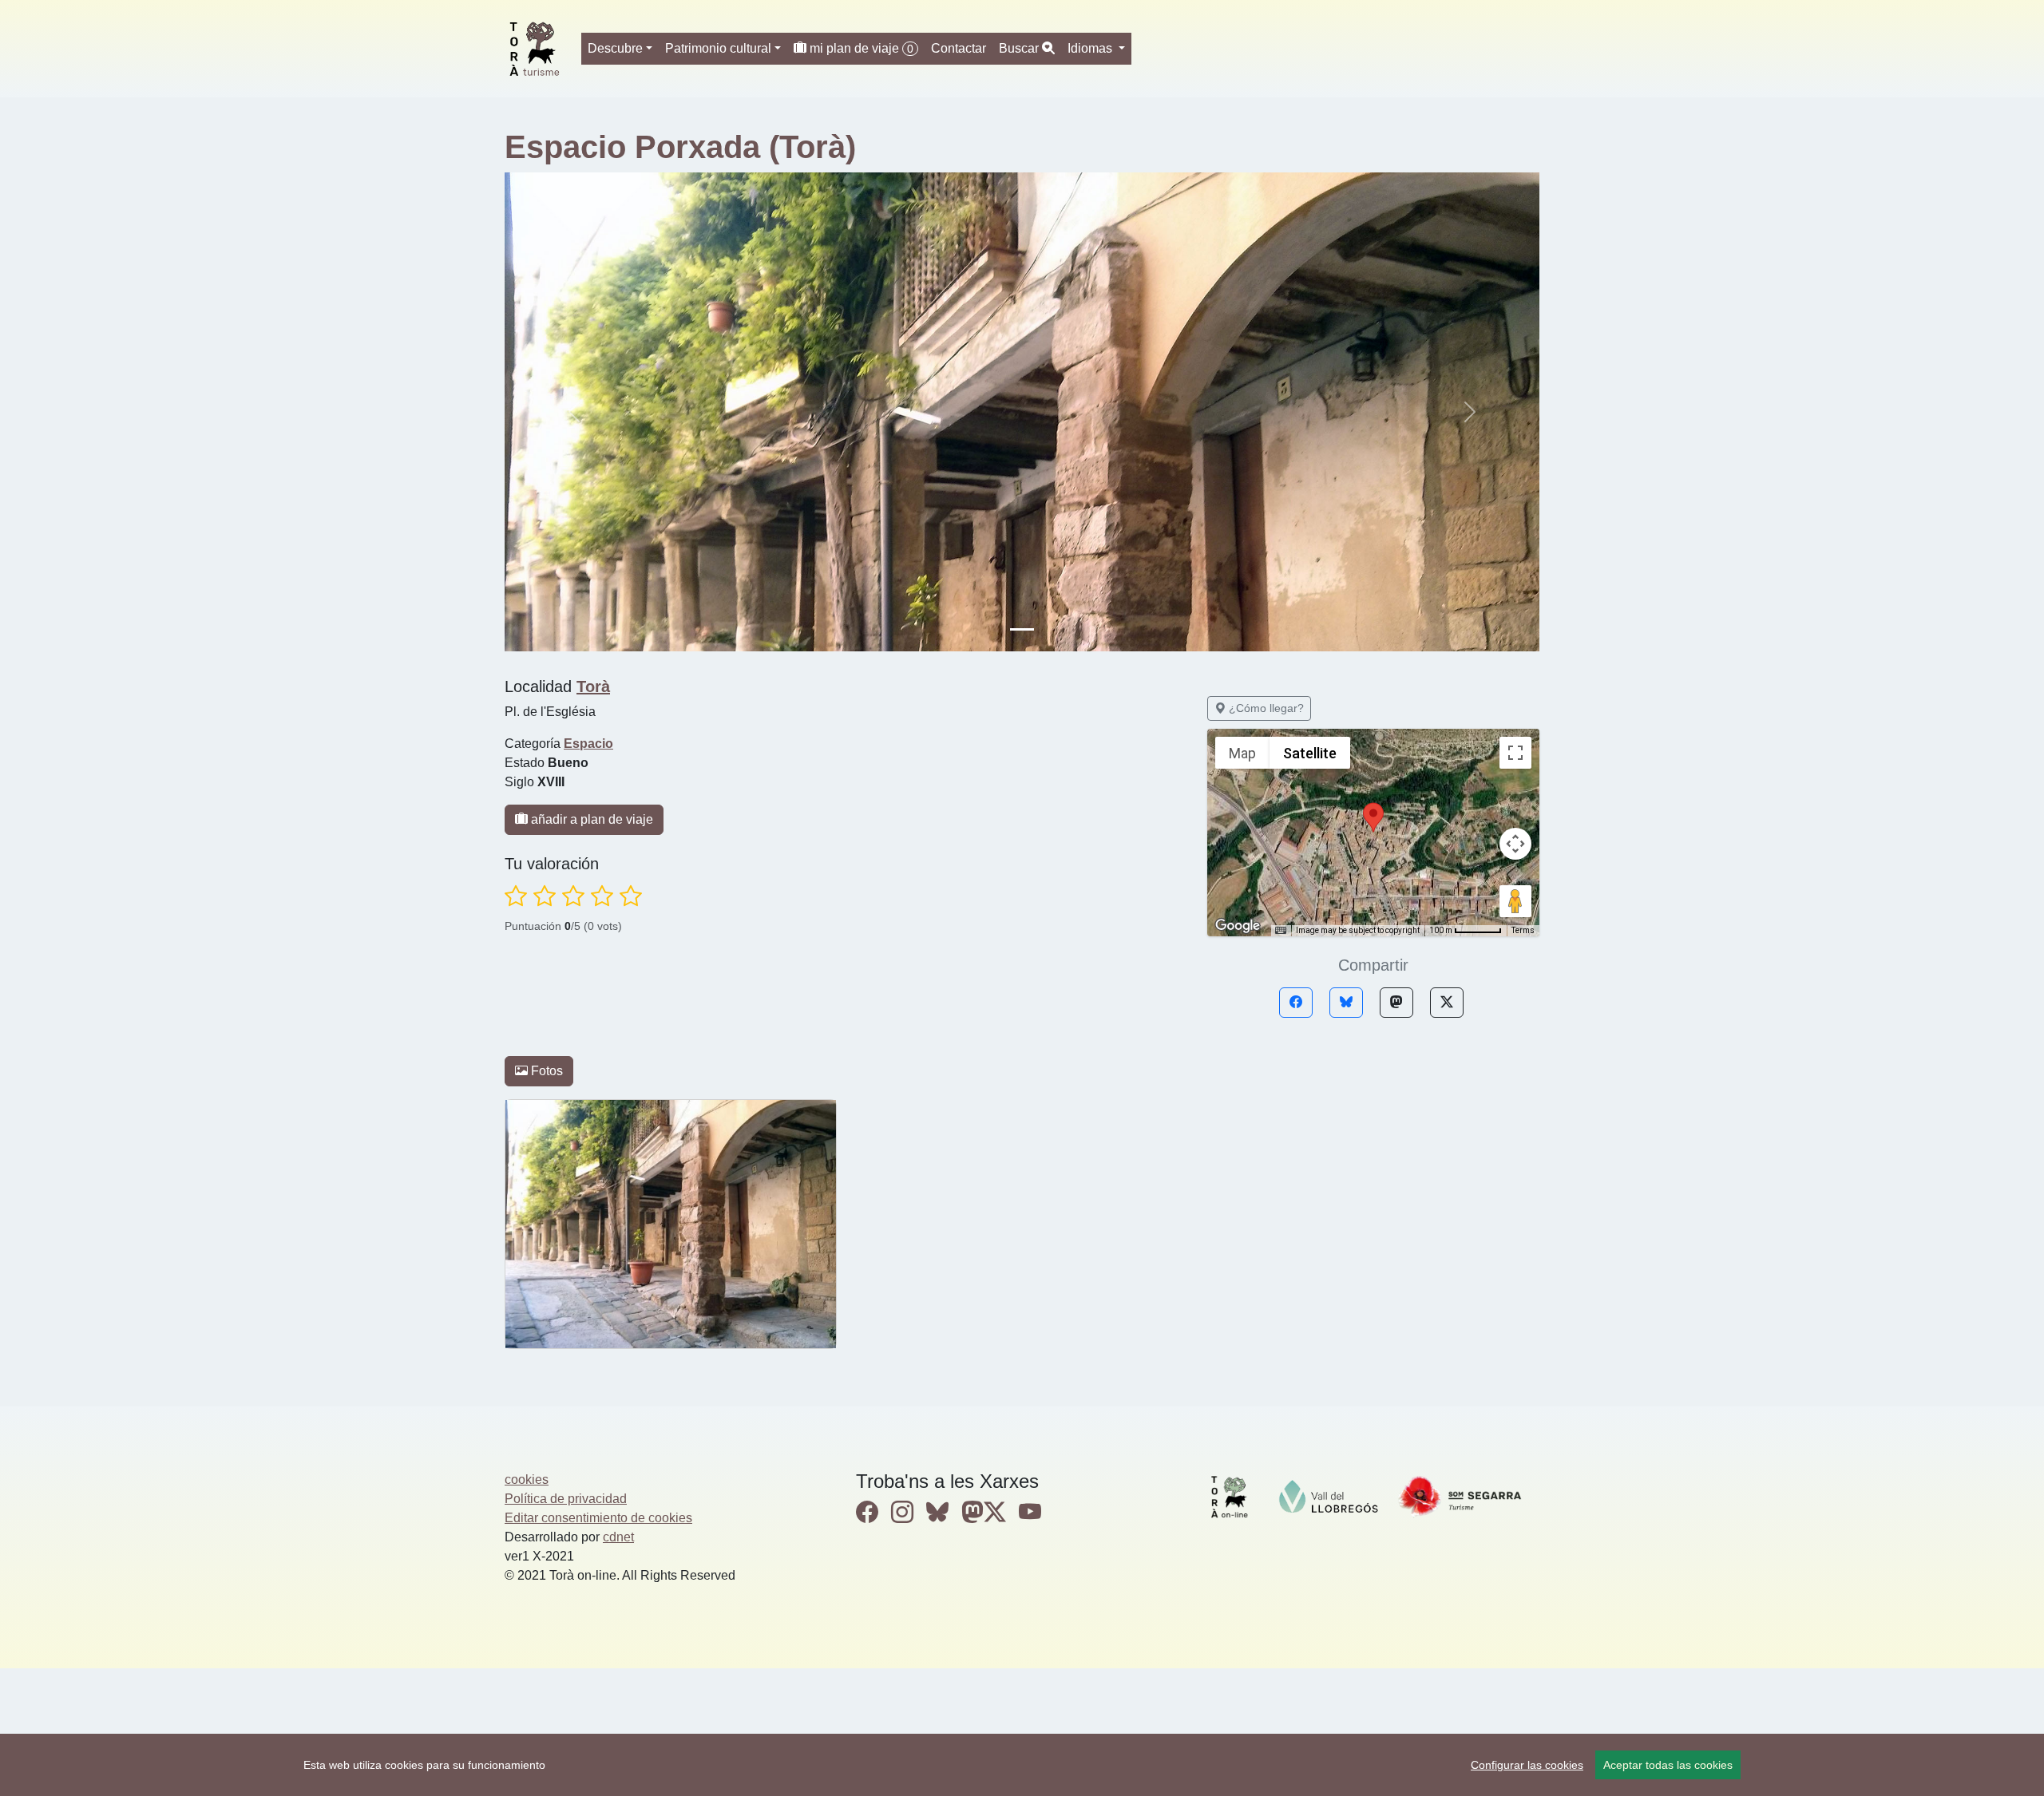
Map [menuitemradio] (1242, 753)
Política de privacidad (566, 1499)
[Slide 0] (1022, 629)
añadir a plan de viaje (590, 819)
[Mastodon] (1396, 1003)
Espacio (588, 744)
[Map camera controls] (1515, 844)
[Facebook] (1296, 1003)
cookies (527, 1480)
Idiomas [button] (1091, 48)
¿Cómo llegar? (1265, 708)
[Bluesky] (1346, 1003)
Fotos (545, 1071)
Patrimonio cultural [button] (718, 48)
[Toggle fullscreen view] (1515, 753)
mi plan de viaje (860, 48)
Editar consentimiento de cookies (598, 1518)
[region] (1022, 1765)
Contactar (959, 48)
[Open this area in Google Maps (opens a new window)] (1238, 926)
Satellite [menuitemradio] (1310, 753)
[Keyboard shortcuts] (1281, 931)
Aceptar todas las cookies (1668, 1765)
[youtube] (1030, 1512)
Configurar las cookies (1527, 1765)
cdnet (618, 1537)
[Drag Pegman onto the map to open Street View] (1515, 901)
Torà (593, 686)
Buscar (1020, 48)
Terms (1523, 930)
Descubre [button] (615, 48)
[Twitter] (1447, 1003)
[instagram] (902, 1512)
